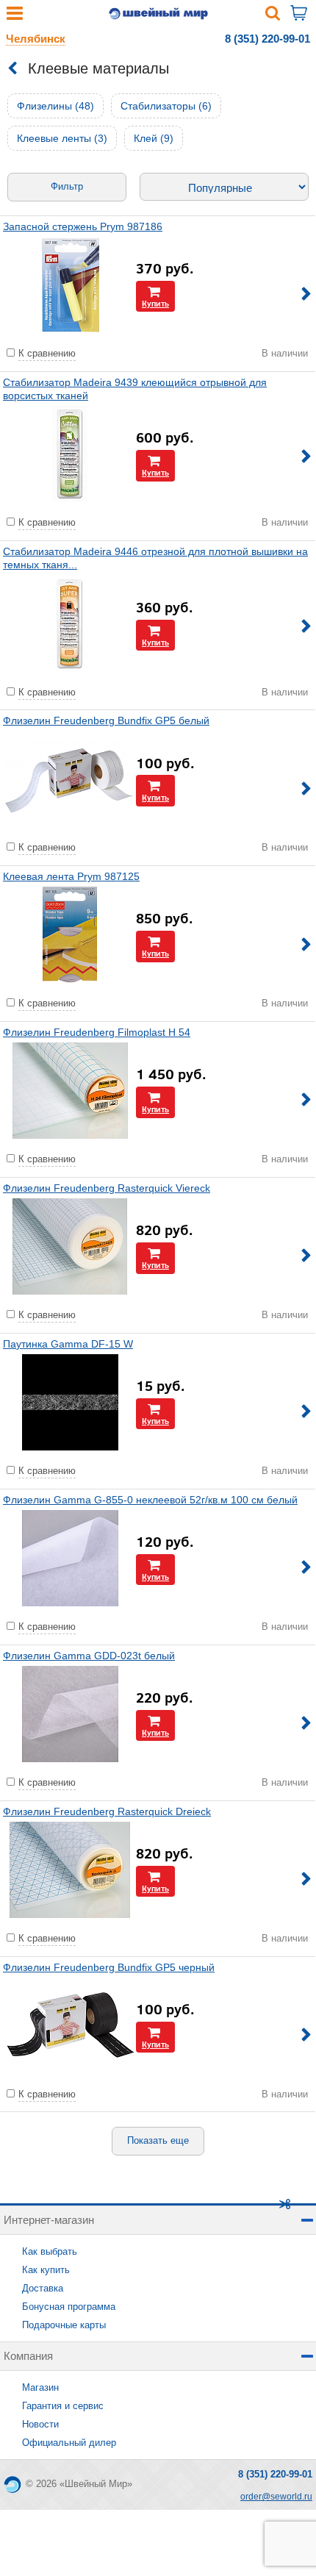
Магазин (40, 2387)
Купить (155, 303)
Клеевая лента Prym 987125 (71, 876)
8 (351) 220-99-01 (267, 39)
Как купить (46, 2270)
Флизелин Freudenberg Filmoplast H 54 (97, 1032)
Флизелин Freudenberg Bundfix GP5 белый (106, 720)
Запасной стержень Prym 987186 (83, 226)
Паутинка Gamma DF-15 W (68, 1344)
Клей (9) (154, 138)
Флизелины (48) (55, 106)
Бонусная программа (69, 2307)
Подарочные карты (64, 2325)
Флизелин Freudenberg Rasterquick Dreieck (107, 1811)
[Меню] (15, 17)
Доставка (43, 2288)
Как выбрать (50, 2251)
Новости (40, 2424)
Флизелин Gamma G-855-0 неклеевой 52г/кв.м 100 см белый (150, 1500)
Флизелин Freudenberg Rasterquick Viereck (107, 1188)
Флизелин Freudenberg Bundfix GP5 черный (109, 1967)
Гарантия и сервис (63, 2406)
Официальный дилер (69, 2443)
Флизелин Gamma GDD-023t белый (89, 1656)
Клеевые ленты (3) (62, 138)
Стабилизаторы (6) (166, 106)
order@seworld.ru (276, 2497)
